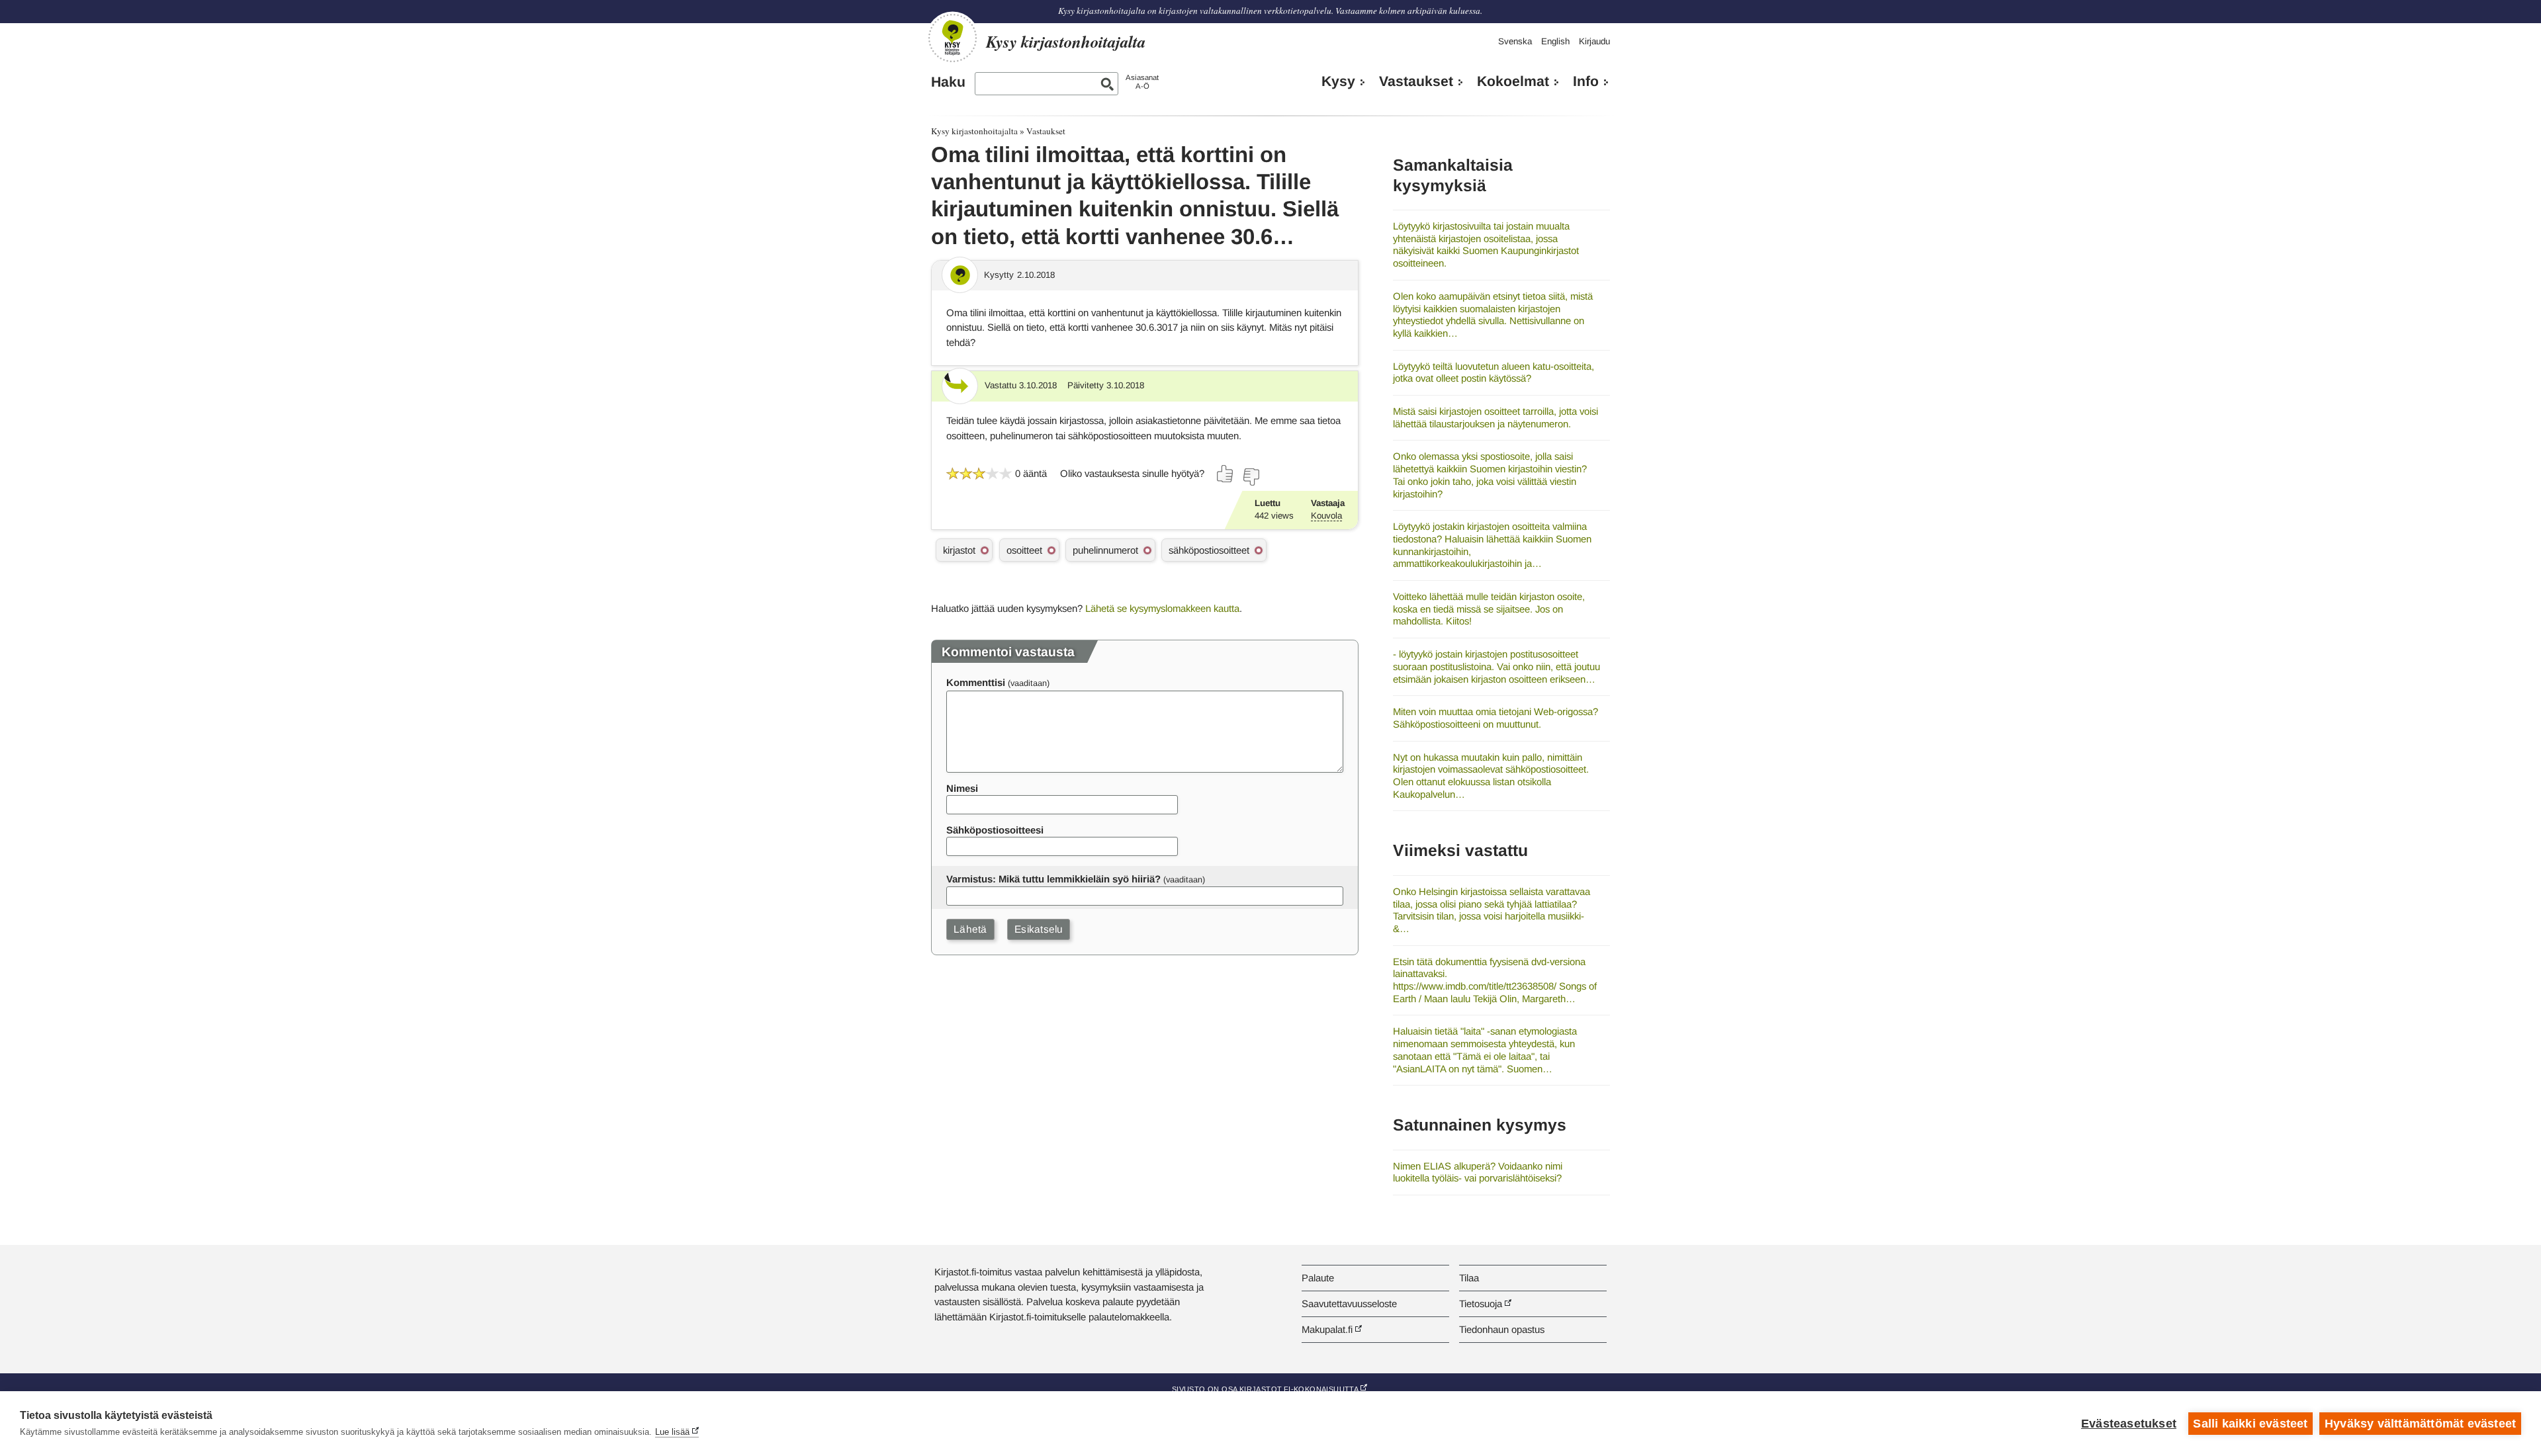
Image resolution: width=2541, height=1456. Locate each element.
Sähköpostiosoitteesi (995, 830)
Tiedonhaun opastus (1502, 1329)
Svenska (1515, 41)
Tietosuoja (1481, 1304)
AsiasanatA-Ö (1142, 82)
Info (1586, 81)
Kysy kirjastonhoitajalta (974, 131)
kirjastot (959, 550)
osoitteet (1024, 550)
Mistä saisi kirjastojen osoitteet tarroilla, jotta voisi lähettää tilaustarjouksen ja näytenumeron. (1495, 417)
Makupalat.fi (1327, 1329)
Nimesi (962, 788)
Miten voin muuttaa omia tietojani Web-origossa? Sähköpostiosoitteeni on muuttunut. (1495, 718)
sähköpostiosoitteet (1209, 550)
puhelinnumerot (1105, 550)
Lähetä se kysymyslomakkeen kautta (1162, 608)
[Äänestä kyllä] (1226, 474)
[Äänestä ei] (1251, 477)
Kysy (1338, 81)
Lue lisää (672, 1432)
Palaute (1318, 1278)
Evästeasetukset (2129, 1424)
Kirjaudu (1594, 41)
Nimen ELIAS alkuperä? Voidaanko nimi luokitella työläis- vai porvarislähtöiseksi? (1478, 1172)
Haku (948, 82)
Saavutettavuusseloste (1349, 1304)
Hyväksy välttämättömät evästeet (2420, 1424)
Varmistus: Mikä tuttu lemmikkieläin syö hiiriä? (1053, 879)
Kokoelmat (1513, 81)
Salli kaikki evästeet (2250, 1424)
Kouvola (1326, 516)
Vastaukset (1416, 81)
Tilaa (1469, 1278)
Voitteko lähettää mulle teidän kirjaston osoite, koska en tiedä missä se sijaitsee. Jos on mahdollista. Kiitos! (1489, 609)
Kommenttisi (976, 682)
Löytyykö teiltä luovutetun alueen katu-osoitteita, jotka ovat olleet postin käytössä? (1493, 372)
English (1555, 41)
